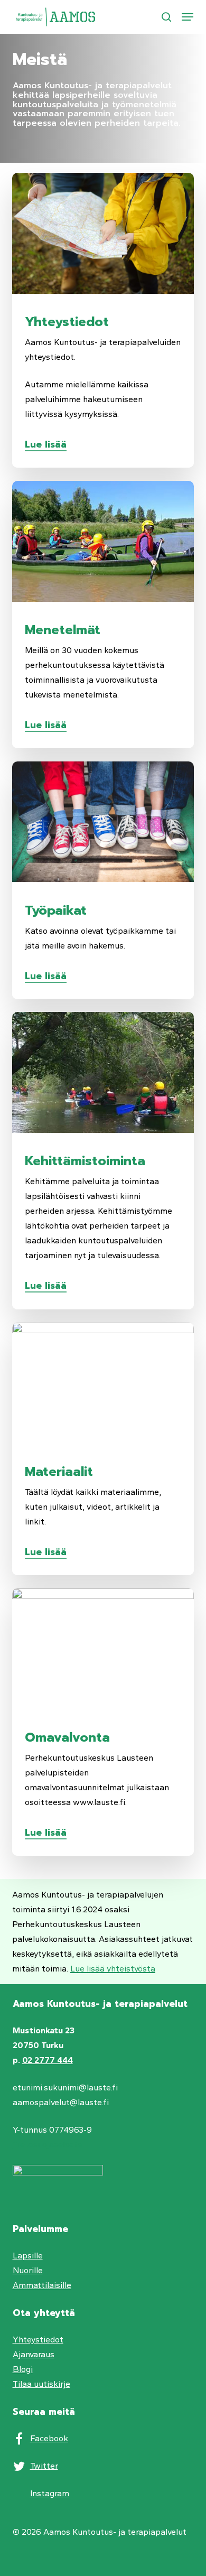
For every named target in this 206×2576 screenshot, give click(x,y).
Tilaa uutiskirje (41, 2384)
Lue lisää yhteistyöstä (113, 1969)
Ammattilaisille (42, 2285)
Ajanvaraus (34, 2354)
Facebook (49, 2438)
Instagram (50, 2493)
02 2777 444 (48, 2060)
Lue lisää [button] (46, 444)
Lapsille (28, 2256)
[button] (188, 17)
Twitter (44, 2466)
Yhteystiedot (38, 2340)
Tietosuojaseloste (48, 2145)
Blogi (23, 2369)
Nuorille (28, 2270)
